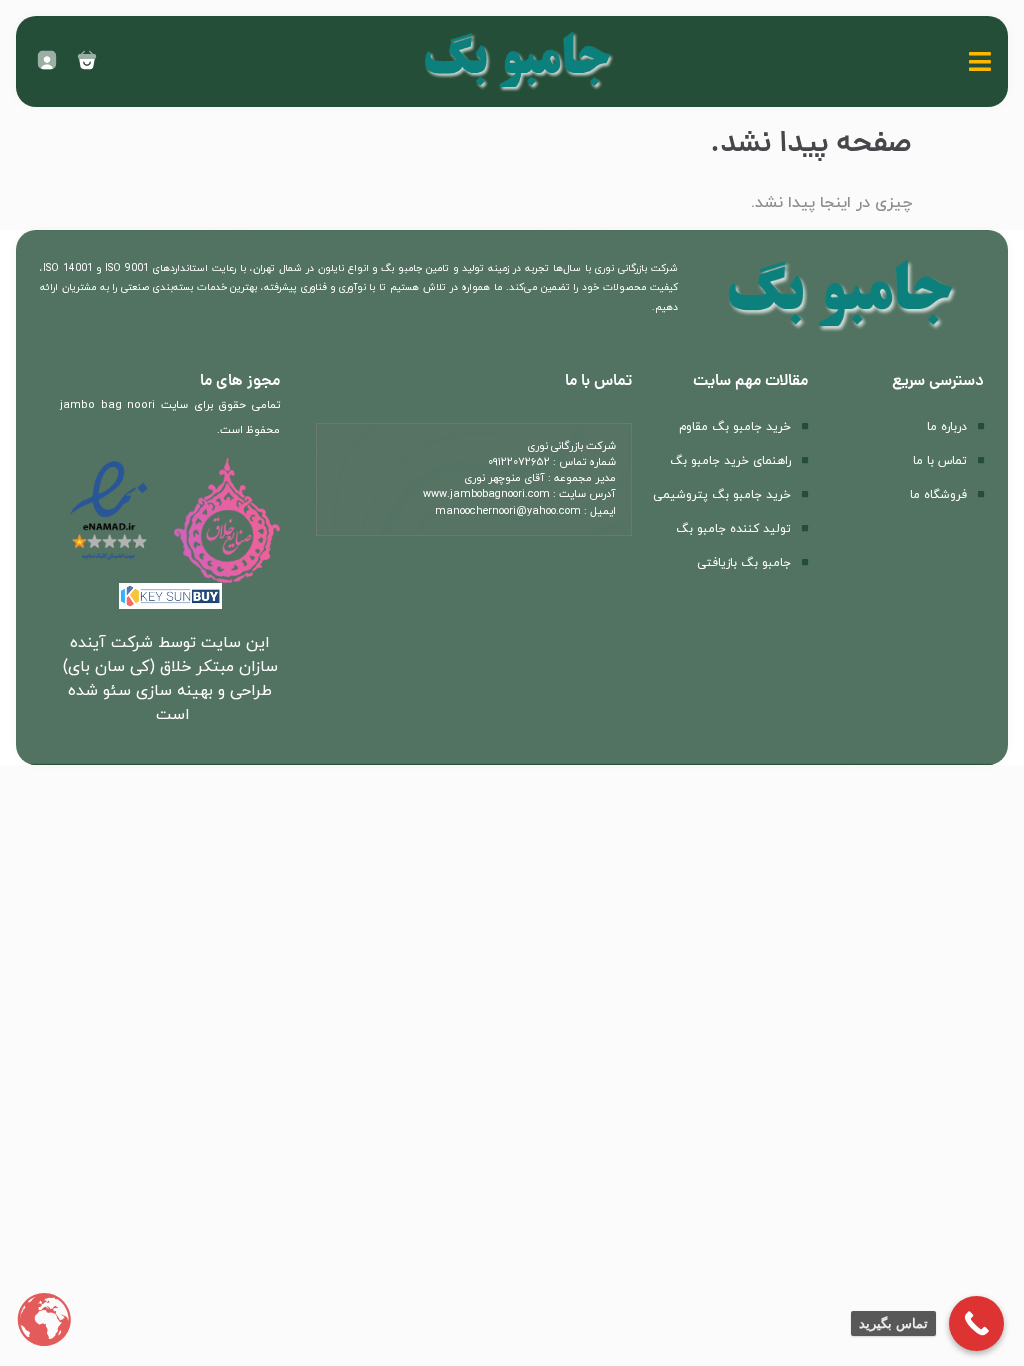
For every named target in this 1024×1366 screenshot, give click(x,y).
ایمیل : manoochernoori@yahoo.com (525, 511)
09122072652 (519, 462)
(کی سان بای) (109, 667)
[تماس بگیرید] (976, 1323)
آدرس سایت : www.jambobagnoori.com (519, 494)
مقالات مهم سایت (750, 382)
